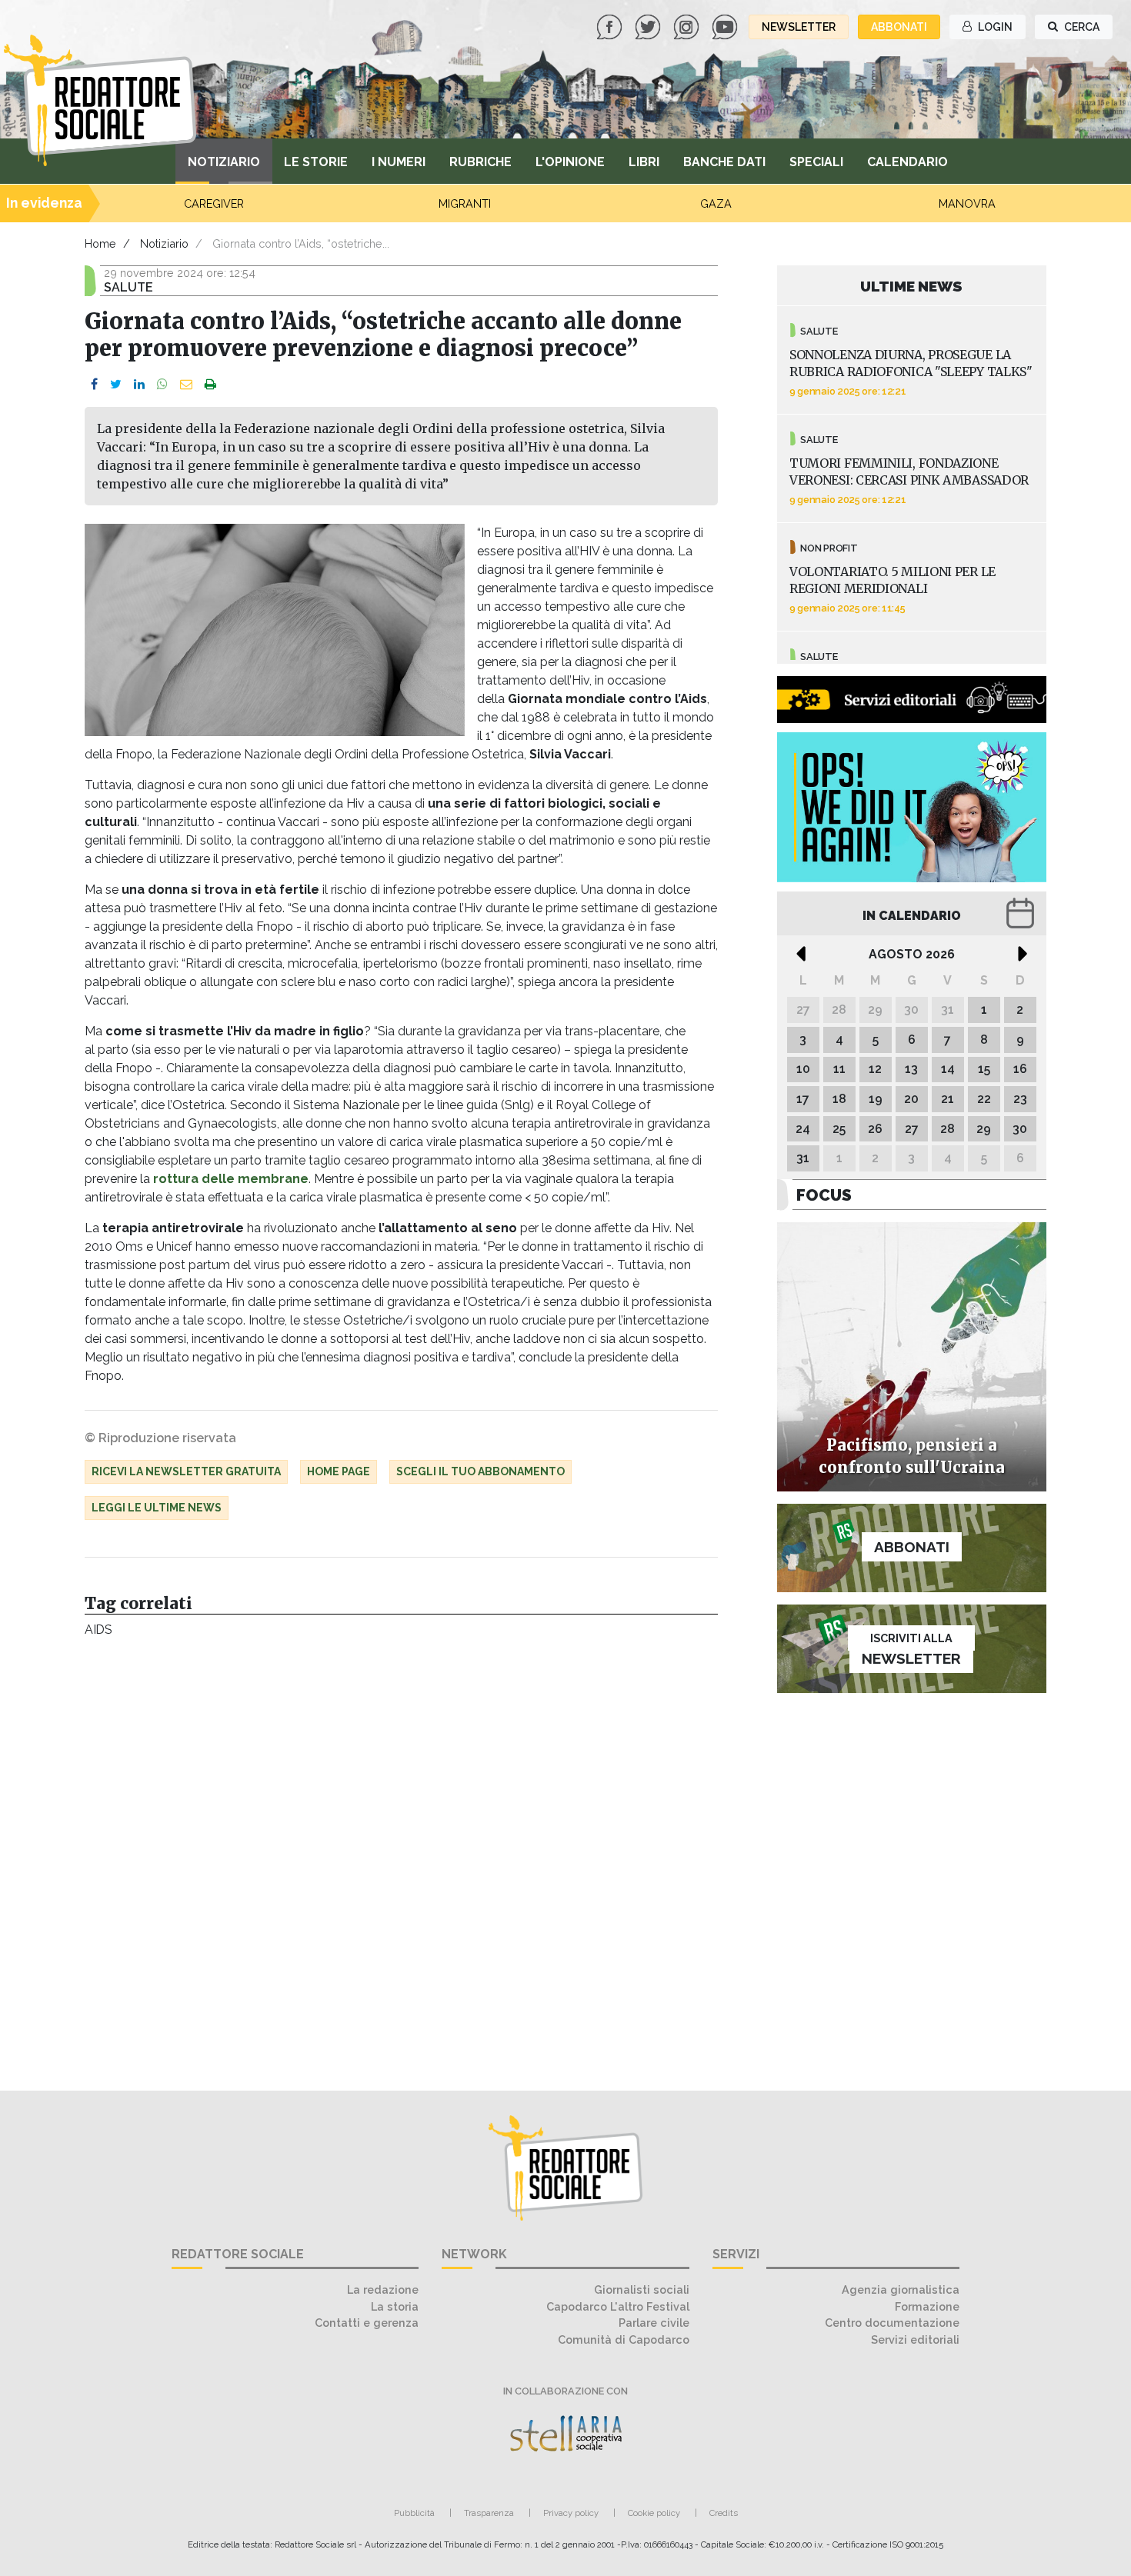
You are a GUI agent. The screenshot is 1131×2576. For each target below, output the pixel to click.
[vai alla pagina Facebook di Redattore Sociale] (611, 26)
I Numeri (399, 162)
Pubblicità (414, 2513)
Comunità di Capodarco (624, 2339)
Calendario (907, 162)
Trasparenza (489, 2513)
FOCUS (824, 1195)
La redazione (383, 2289)
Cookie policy (654, 2513)
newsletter (799, 27)
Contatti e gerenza (367, 2323)
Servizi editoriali (915, 2339)
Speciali (816, 162)
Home (100, 243)
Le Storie (316, 162)
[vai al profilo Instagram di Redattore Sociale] (688, 26)
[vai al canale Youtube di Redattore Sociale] (726, 26)
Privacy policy (571, 2513)
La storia (395, 2306)
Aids (98, 1630)
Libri (644, 162)
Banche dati (724, 162)
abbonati (899, 27)
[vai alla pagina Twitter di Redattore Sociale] (649, 26)
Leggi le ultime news (157, 1508)
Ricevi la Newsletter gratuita (186, 1471)
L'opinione (570, 162)
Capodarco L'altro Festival (618, 2306)
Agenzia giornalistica (901, 2289)
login (994, 27)
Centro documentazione (892, 2323)
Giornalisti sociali (642, 2289)
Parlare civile (654, 2323)
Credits (724, 2513)
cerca (1081, 27)
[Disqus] (401, 1856)
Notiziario (224, 162)
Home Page (339, 1471)
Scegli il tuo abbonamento (480, 1471)
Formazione (927, 2306)
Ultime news (911, 286)
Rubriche (480, 162)
